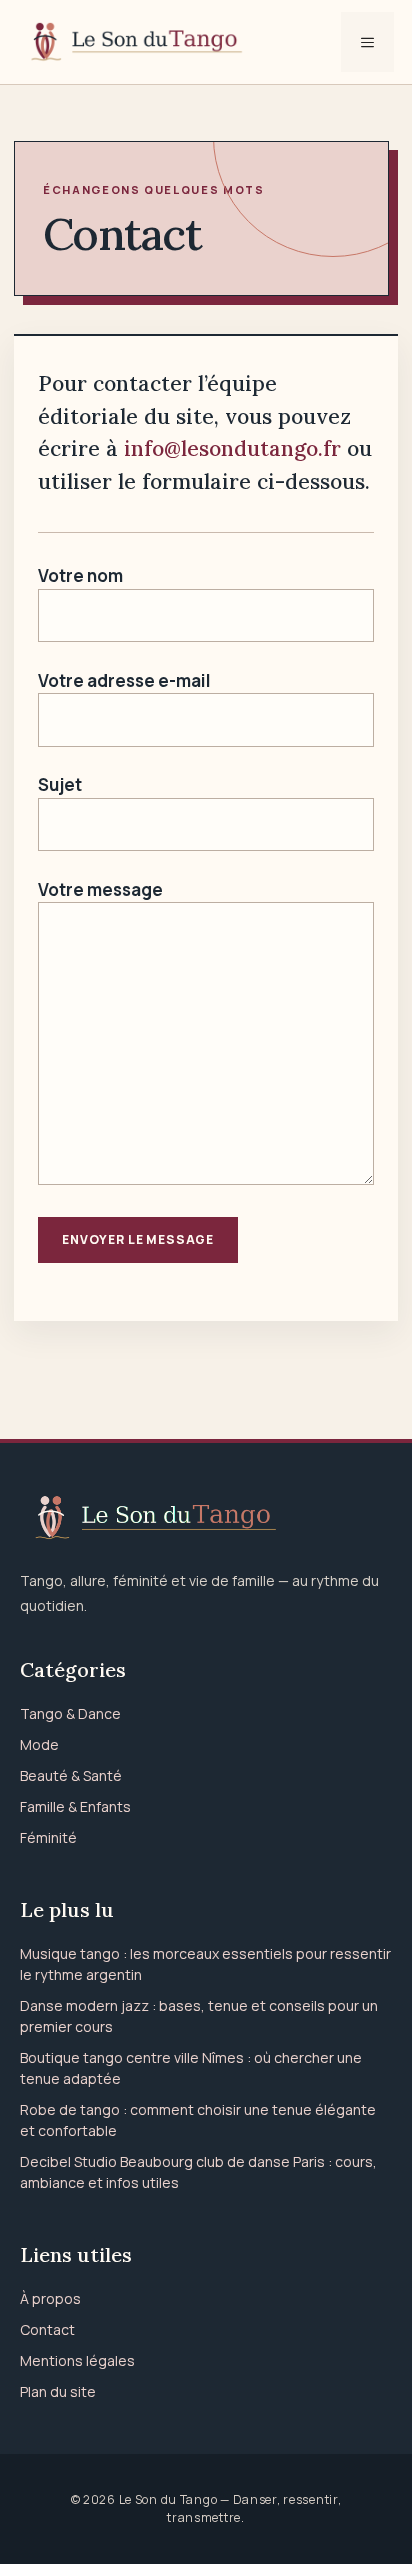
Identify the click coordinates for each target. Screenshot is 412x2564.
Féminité (48, 1837)
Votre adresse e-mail (124, 680)
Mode (39, 1744)
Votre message (100, 889)
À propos (50, 2298)
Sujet (60, 784)
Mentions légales (77, 2360)
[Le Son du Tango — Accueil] (206, 1518)
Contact (47, 2329)
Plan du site (58, 2391)
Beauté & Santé (71, 1775)
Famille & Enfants (75, 1806)
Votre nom (80, 575)
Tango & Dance (70, 1713)
